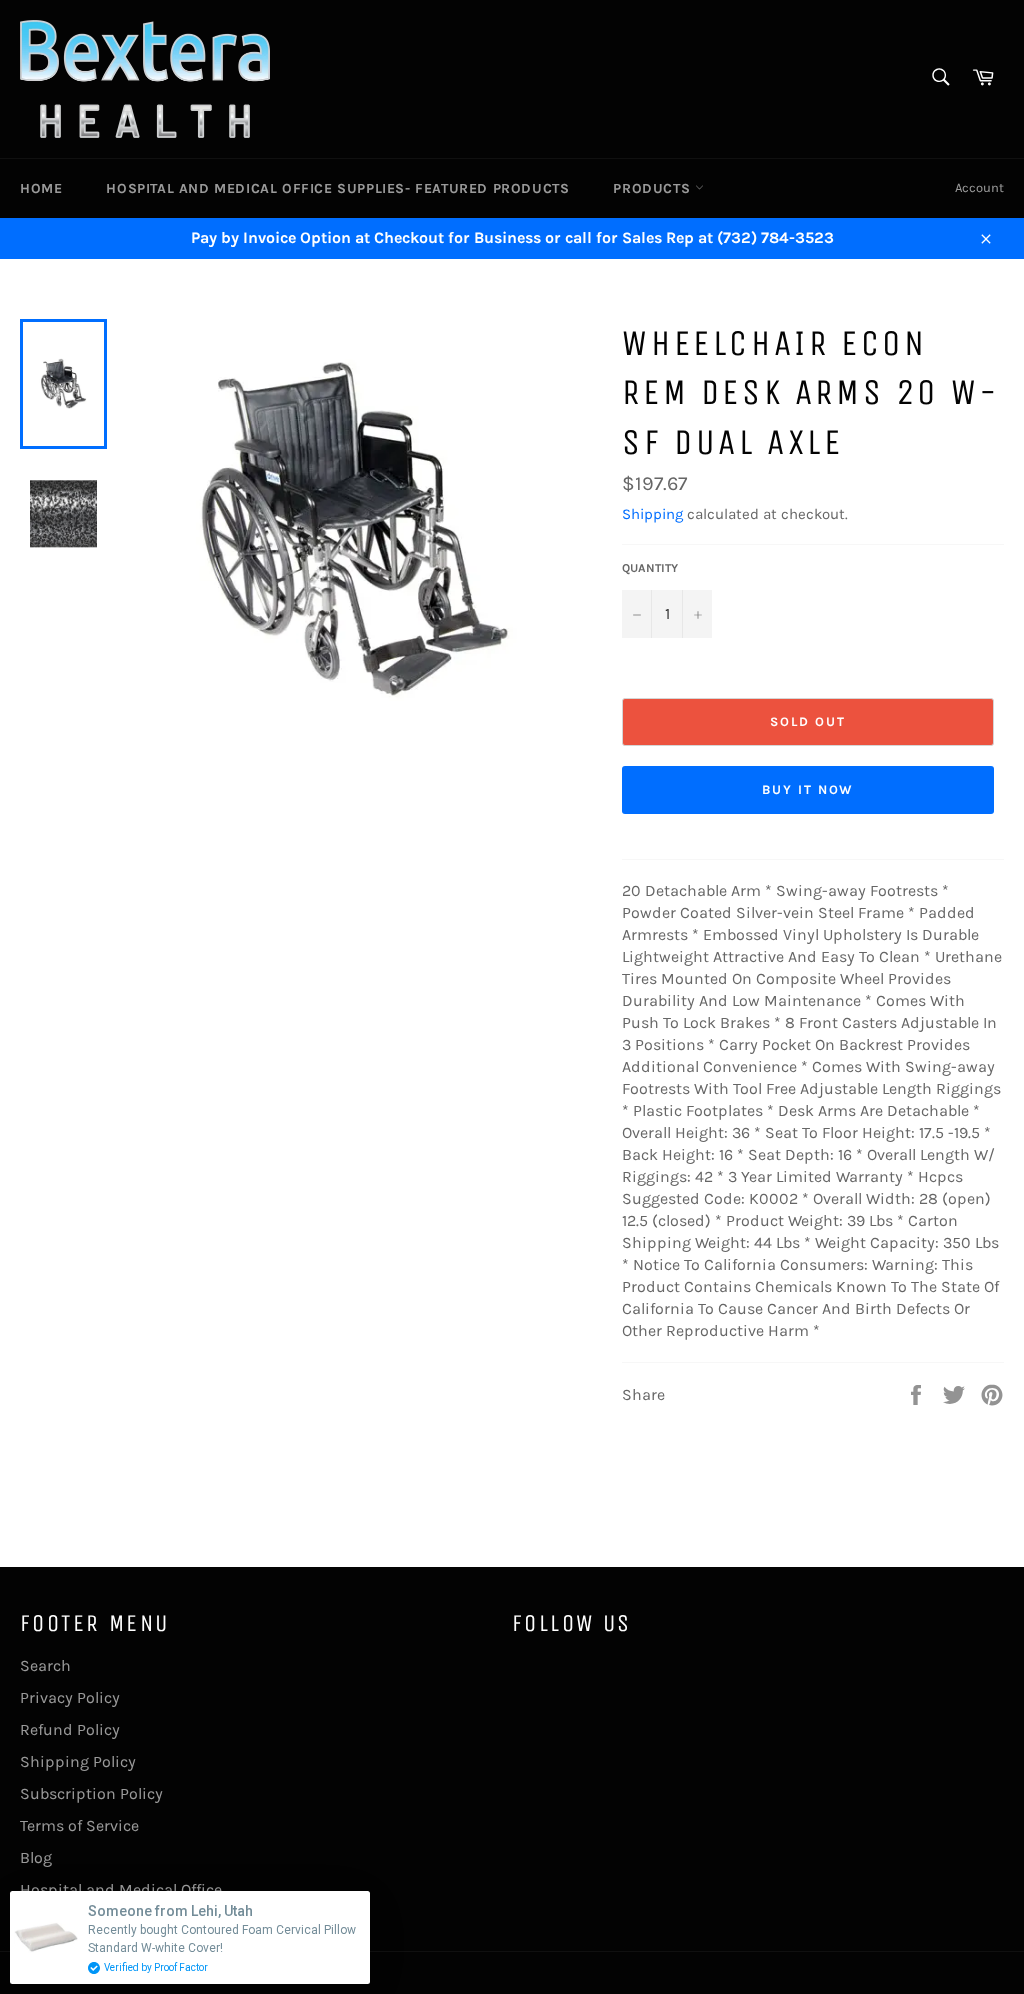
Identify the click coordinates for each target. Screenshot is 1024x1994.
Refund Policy (70, 1729)
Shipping (652, 514)
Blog (36, 1857)
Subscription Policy (91, 1793)
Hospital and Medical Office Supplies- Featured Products (337, 188)
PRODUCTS (653, 188)
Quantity (650, 568)
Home (41, 188)
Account (979, 187)
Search (45, 1665)
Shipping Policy (78, 1761)
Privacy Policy (70, 1697)
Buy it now (808, 789)
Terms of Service (79, 1825)
